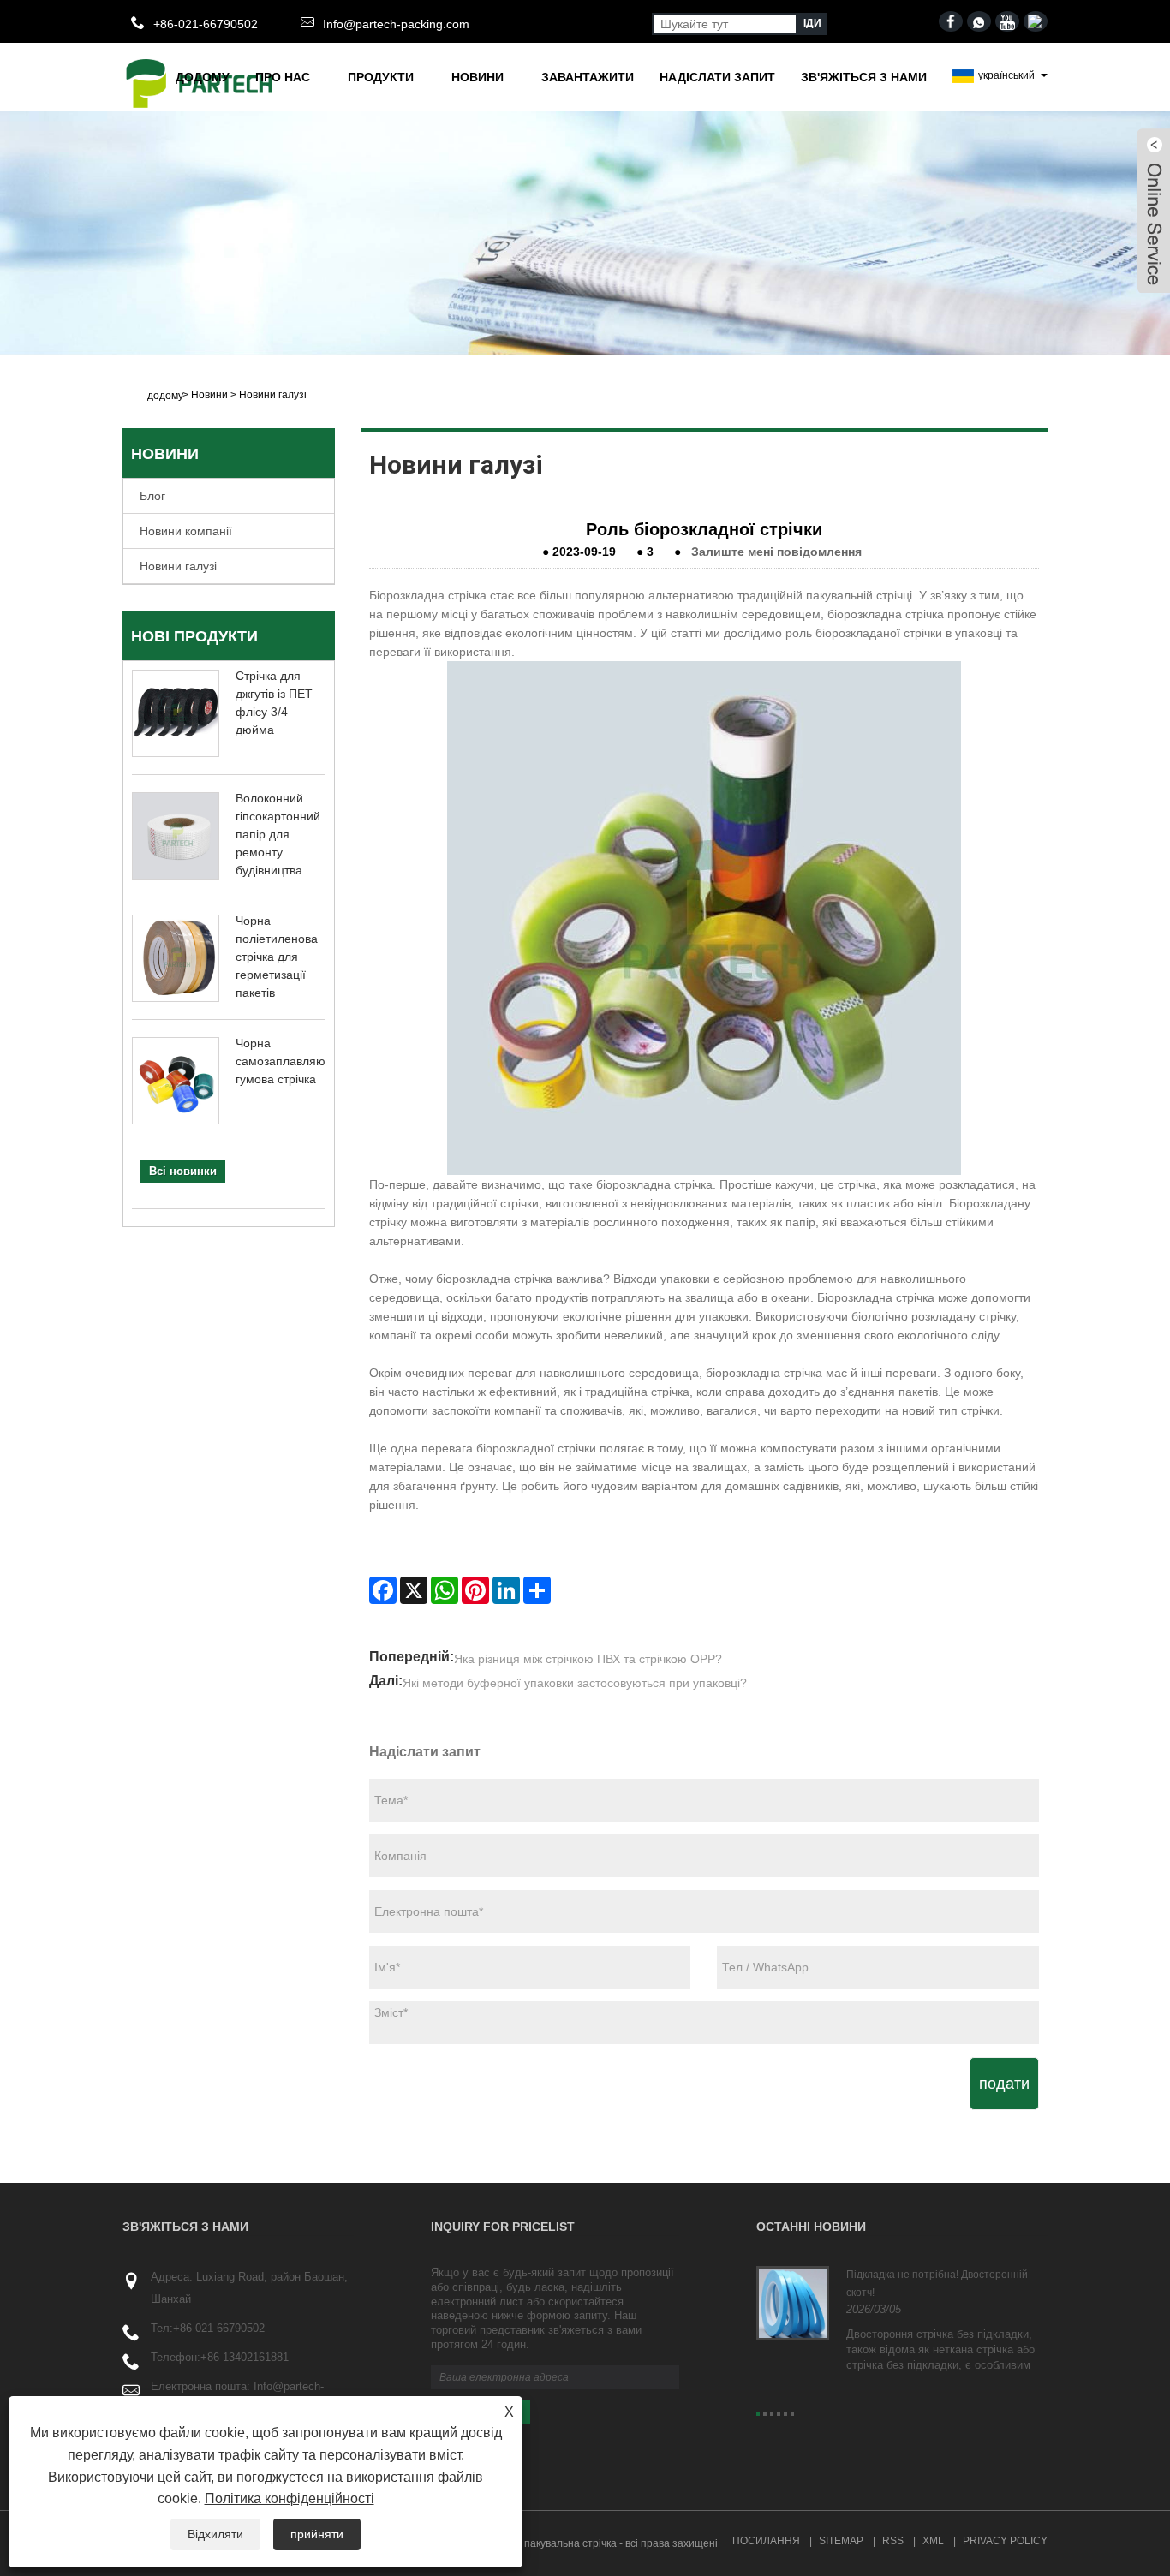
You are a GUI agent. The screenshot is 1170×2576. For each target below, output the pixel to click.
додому (203, 77)
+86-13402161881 (245, 2357)
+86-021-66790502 (219, 2328)
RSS (893, 2541)
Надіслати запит (717, 77)
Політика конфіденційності (290, 2498)
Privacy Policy (1005, 2541)
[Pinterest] (475, 1590)
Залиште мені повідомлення (776, 552)
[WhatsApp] (445, 1590)
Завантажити (588, 77)
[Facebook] (383, 1590)
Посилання (766, 2541)
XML (933, 2541)
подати (1004, 2084)
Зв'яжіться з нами (864, 77)
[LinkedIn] (506, 1590)
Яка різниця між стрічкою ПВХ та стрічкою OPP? (588, 1659)
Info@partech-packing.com (396, 24)
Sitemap (841, 2541)
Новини (478, 77)
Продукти (381, 77)
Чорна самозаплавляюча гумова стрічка (287, 1061)
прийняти (317, 2534)
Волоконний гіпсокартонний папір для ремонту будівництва (278, 834)
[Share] (537, 1590)
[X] (414, 1590)
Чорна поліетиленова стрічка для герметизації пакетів (277, 957)
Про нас (283, 77)
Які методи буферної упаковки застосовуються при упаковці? (575, 1683)
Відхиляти (215, 2534)
